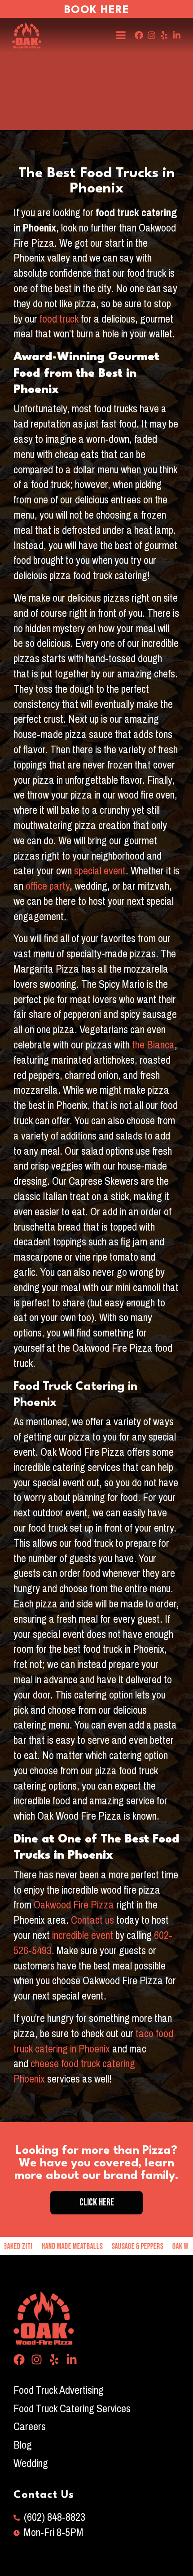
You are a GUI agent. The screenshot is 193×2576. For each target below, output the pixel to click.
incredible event (83, 1935)
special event (99, 871)
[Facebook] (139, 35)
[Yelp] (164, 35)
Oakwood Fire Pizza (74, 1905)
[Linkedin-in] (177, 35)
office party (48, 886)
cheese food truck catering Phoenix (74, 2071)
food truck (59, 319)
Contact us (92, 1920)
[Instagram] (151, 35)
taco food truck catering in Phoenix (93, 2041)
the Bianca (152, 1045)
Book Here (97, 10)
